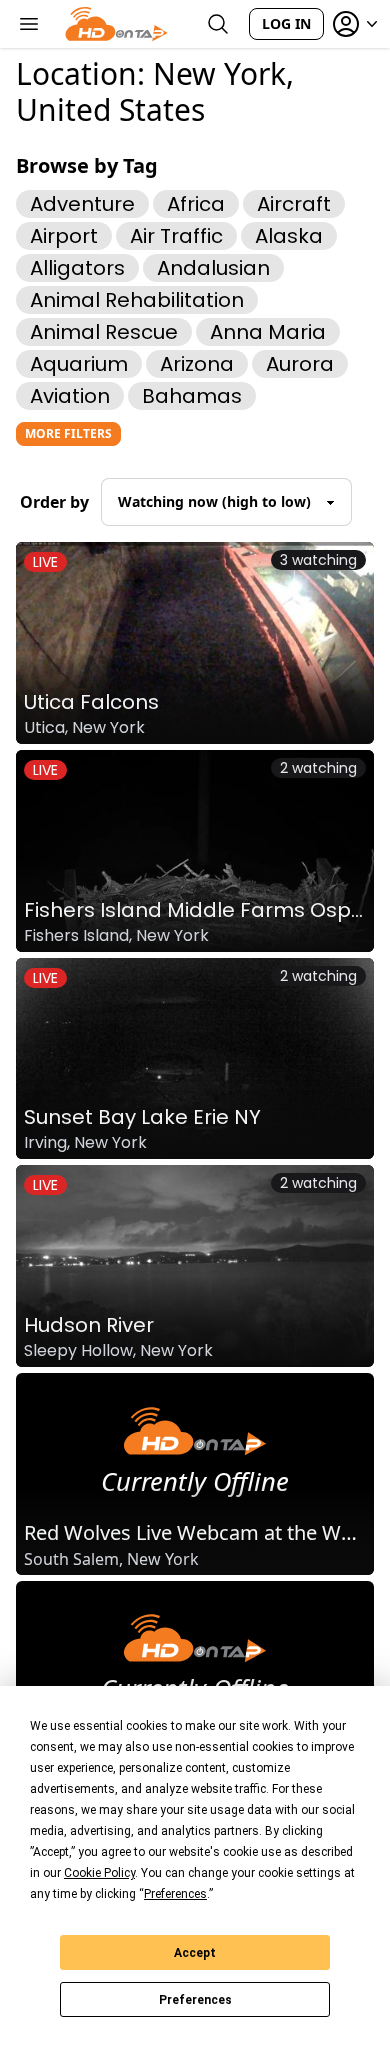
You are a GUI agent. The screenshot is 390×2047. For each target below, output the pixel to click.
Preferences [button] (175, 1894)
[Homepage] (116, 24)
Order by (54, 502)
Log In (286, 23)
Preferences (195, 2000)
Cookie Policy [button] (99, 1873)
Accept (195, 1953)
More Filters (68, 433)
